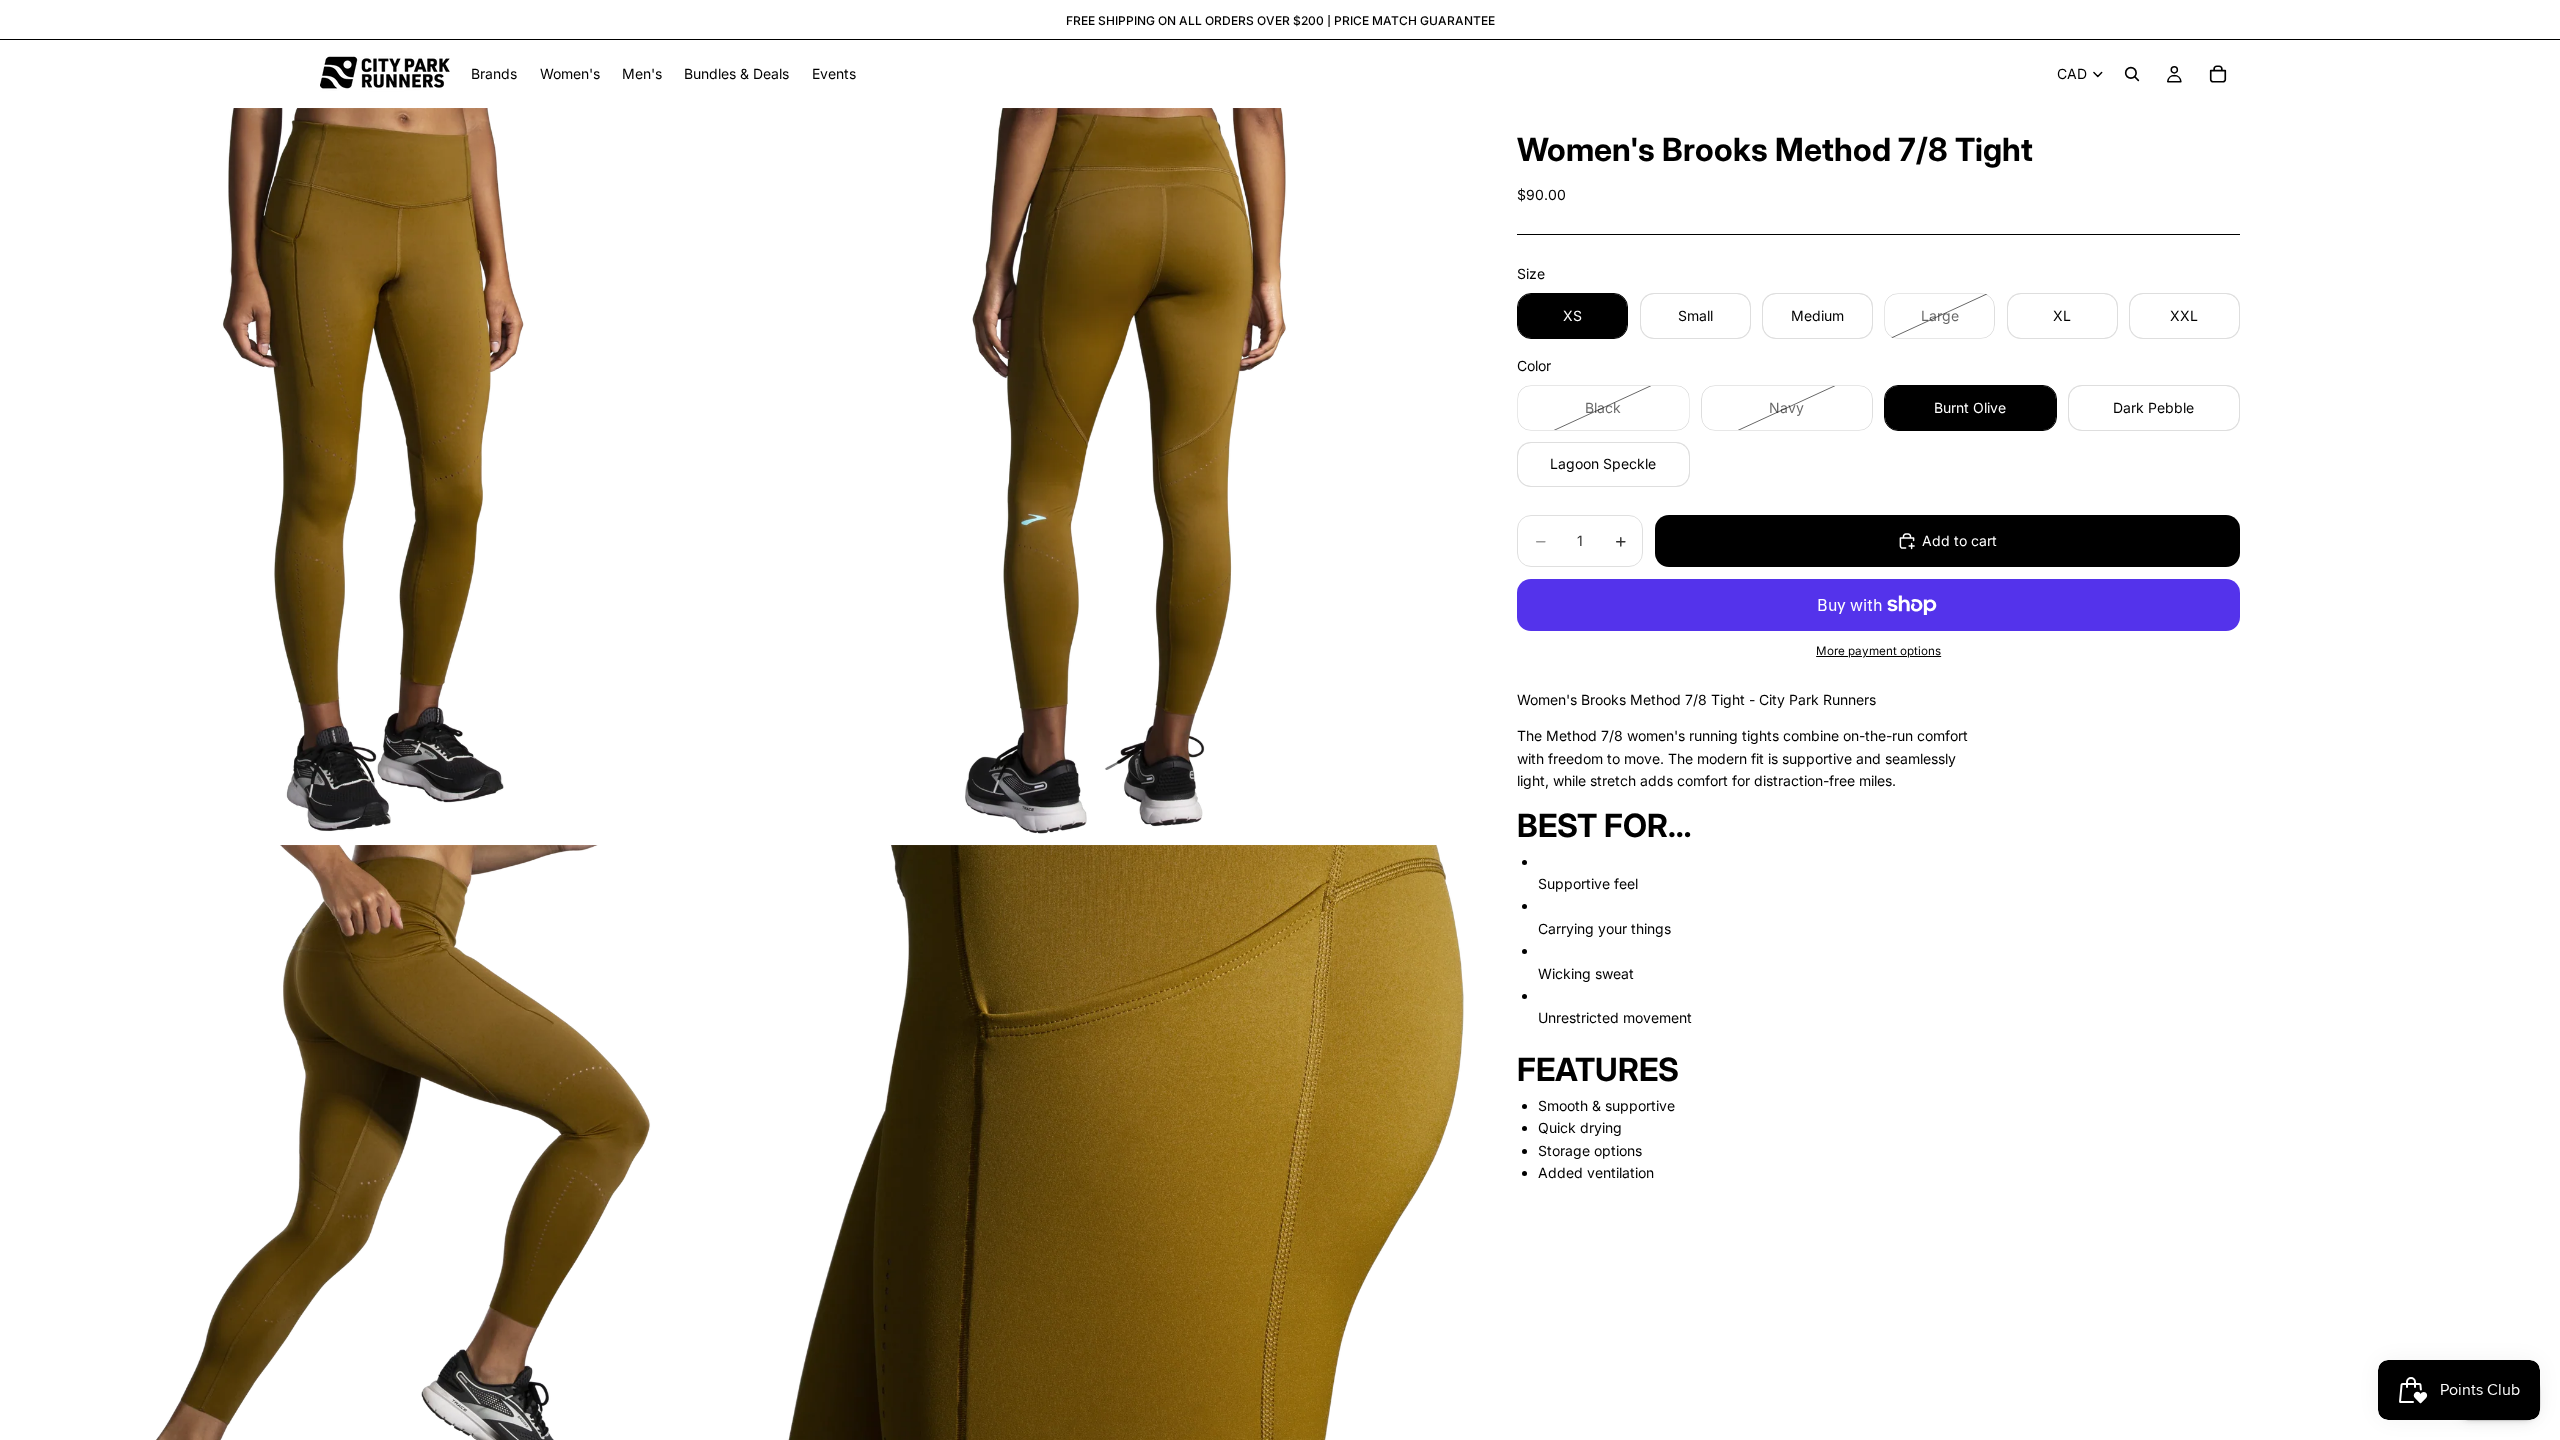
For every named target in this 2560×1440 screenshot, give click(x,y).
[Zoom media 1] (366, 474)
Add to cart (1959, 540)
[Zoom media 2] (1103, 474)
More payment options (1878, 651)
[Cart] (2218, 74)
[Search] (2132, 74)
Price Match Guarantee (1414, 20)
